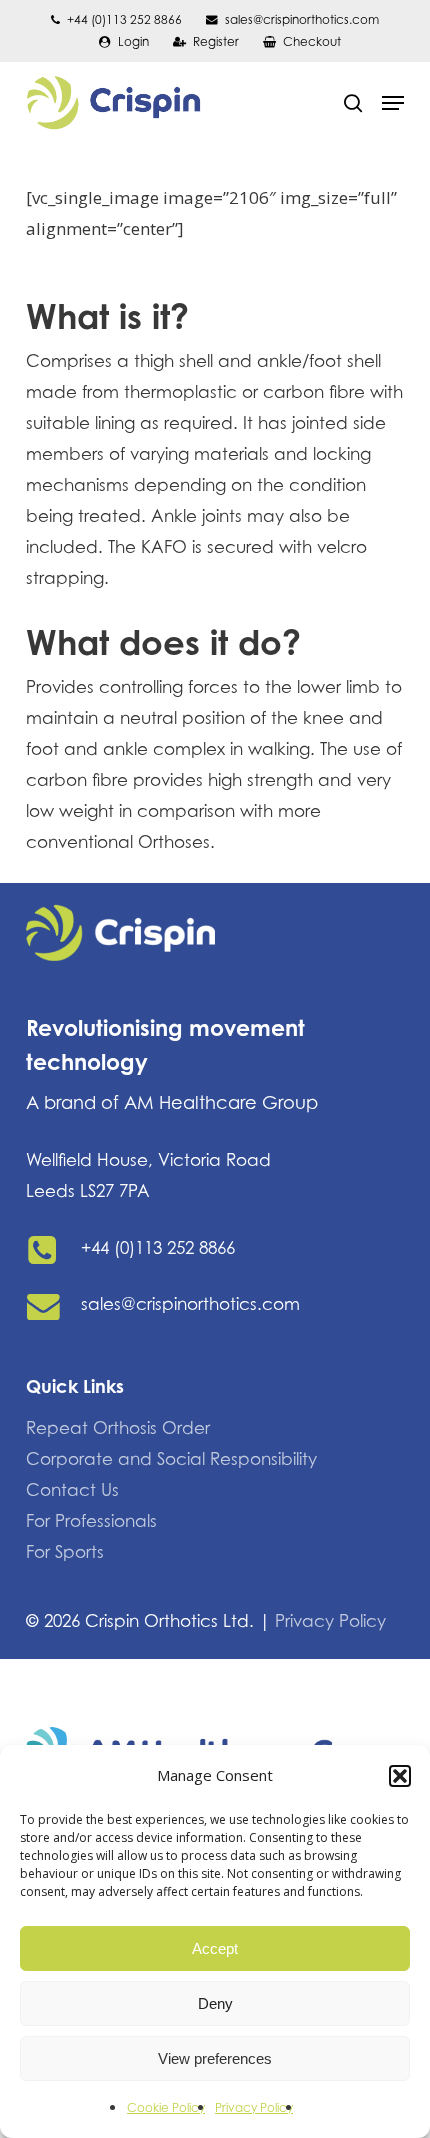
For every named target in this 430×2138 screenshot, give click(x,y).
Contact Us (72, 1490)
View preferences (215, 2058)
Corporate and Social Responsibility (171, 1459)
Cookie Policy (166, 2107)
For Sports (65, 1552)
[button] (400, 1776)
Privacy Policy (254, 2107)
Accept (215, 1948)
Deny (215, 2003)
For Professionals (91, 1521)
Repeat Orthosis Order (118, 1428)
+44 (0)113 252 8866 (158, 1248)
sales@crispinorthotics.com (190, 1304)
